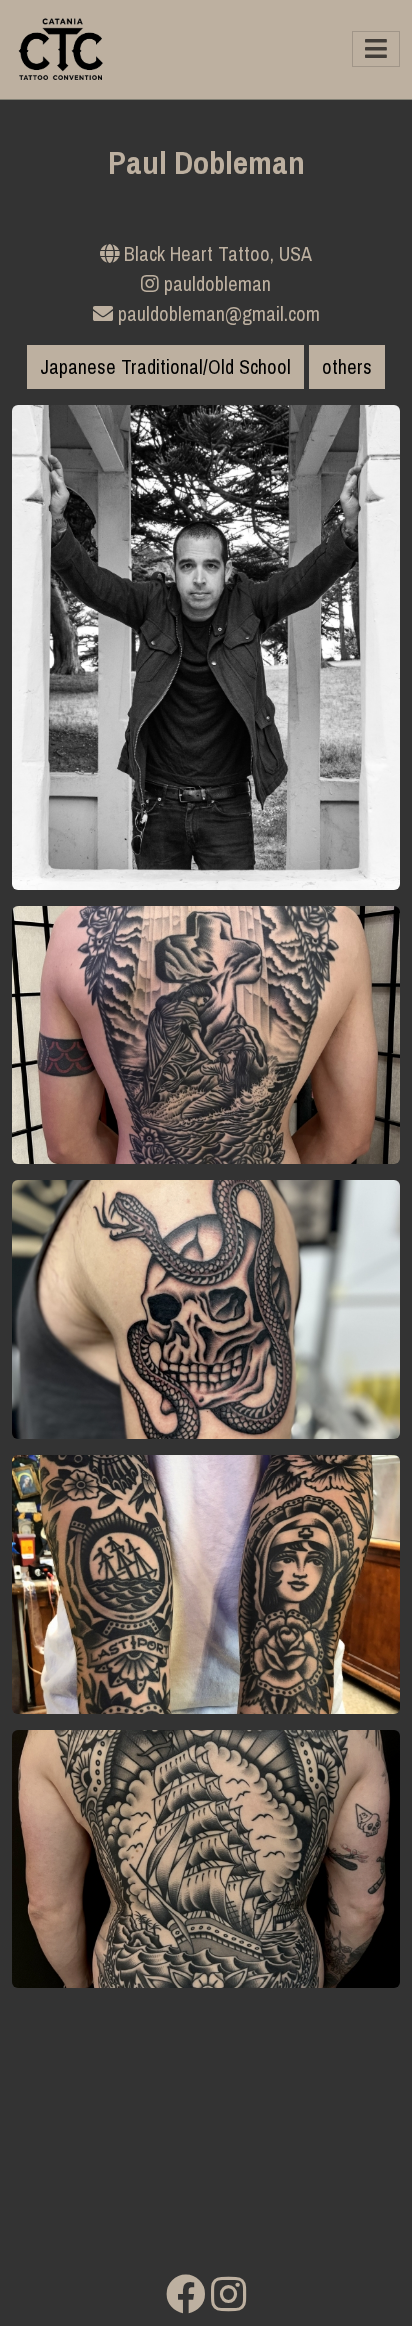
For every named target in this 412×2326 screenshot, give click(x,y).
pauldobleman (215, 283)
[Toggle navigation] (376, 49)
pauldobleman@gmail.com (216, 313)
